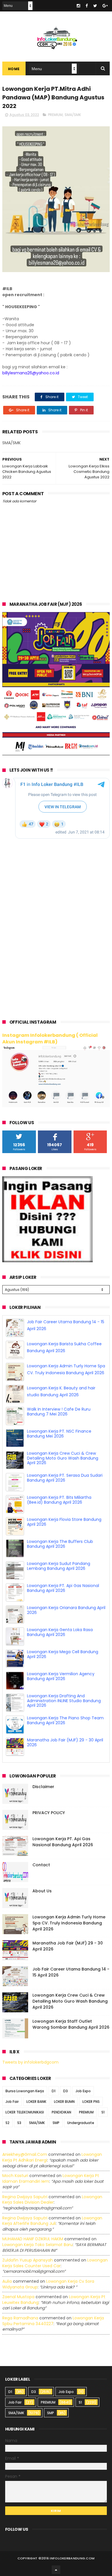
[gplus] (105, 6)
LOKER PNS (91, 2102)
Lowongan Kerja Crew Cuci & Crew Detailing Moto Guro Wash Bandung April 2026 (63, 1458)
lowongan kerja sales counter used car (55, 2263)
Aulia (7, 2281)
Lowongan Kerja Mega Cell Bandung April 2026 (63, 1654)
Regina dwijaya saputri (25, 2197)
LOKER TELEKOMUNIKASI (25, 2112)
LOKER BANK (36, 2102)
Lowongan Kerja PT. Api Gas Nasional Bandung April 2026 (63, 1588)
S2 (7, 2123)
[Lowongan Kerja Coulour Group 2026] (56, 754)
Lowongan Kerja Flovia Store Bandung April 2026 (64, 1522)
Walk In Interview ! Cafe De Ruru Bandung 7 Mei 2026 (59, 1412)
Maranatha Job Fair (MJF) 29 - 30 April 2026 (65, 1742)
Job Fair (12, 2102)
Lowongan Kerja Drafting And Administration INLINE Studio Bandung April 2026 (64, 1701)
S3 (19, 2123)
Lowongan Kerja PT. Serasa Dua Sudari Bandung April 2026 (65, 1478)
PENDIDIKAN (61, 2112)
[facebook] (87, 6)
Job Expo (83, 2091)
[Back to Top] (56, 2570)
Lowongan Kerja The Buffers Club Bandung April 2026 (60, 1544)
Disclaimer (43, 1787)
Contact (41, 1865)
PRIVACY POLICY (49, 1813)
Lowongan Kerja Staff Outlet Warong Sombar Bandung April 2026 (71, 2024)
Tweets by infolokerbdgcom (30, 2062)
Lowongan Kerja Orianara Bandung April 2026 (66, 1610)
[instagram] (78, 6)
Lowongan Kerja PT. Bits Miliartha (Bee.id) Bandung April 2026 (59, 1500)
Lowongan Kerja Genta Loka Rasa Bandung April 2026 (60, 1632)
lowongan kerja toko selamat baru (37, 2245)
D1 (54, 2091)
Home (14, 69)
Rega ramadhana (20, 2318)
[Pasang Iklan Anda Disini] (48, 1261)
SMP (56, 2123)
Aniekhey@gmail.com (25, 2154)
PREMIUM (55, 115)
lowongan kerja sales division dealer (52, 2200)
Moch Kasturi (15, 2176)
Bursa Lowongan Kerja (25, 2091)
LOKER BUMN (64, 2102)
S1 (103, 2112)
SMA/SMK (73, 115)
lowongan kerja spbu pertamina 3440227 (53, 2321)
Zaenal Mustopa (18, 2297)
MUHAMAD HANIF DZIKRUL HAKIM (33, 2239)
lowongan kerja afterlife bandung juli (52, 2221)
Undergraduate (81, 2123)
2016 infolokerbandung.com (68, 2558)
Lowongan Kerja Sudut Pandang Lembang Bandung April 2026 (59, 1566)
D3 (65, 2091)
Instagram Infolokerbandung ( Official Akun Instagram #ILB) (50, 1039)
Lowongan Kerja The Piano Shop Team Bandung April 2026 (65, 1720)
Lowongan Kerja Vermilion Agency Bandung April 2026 (61, 1676)
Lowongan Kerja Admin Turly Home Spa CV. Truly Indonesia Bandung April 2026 (69, 1923)
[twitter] (95, 6)
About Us (42, 1891)
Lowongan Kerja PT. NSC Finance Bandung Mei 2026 (59, 1434)
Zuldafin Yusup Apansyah (28, 2260)
